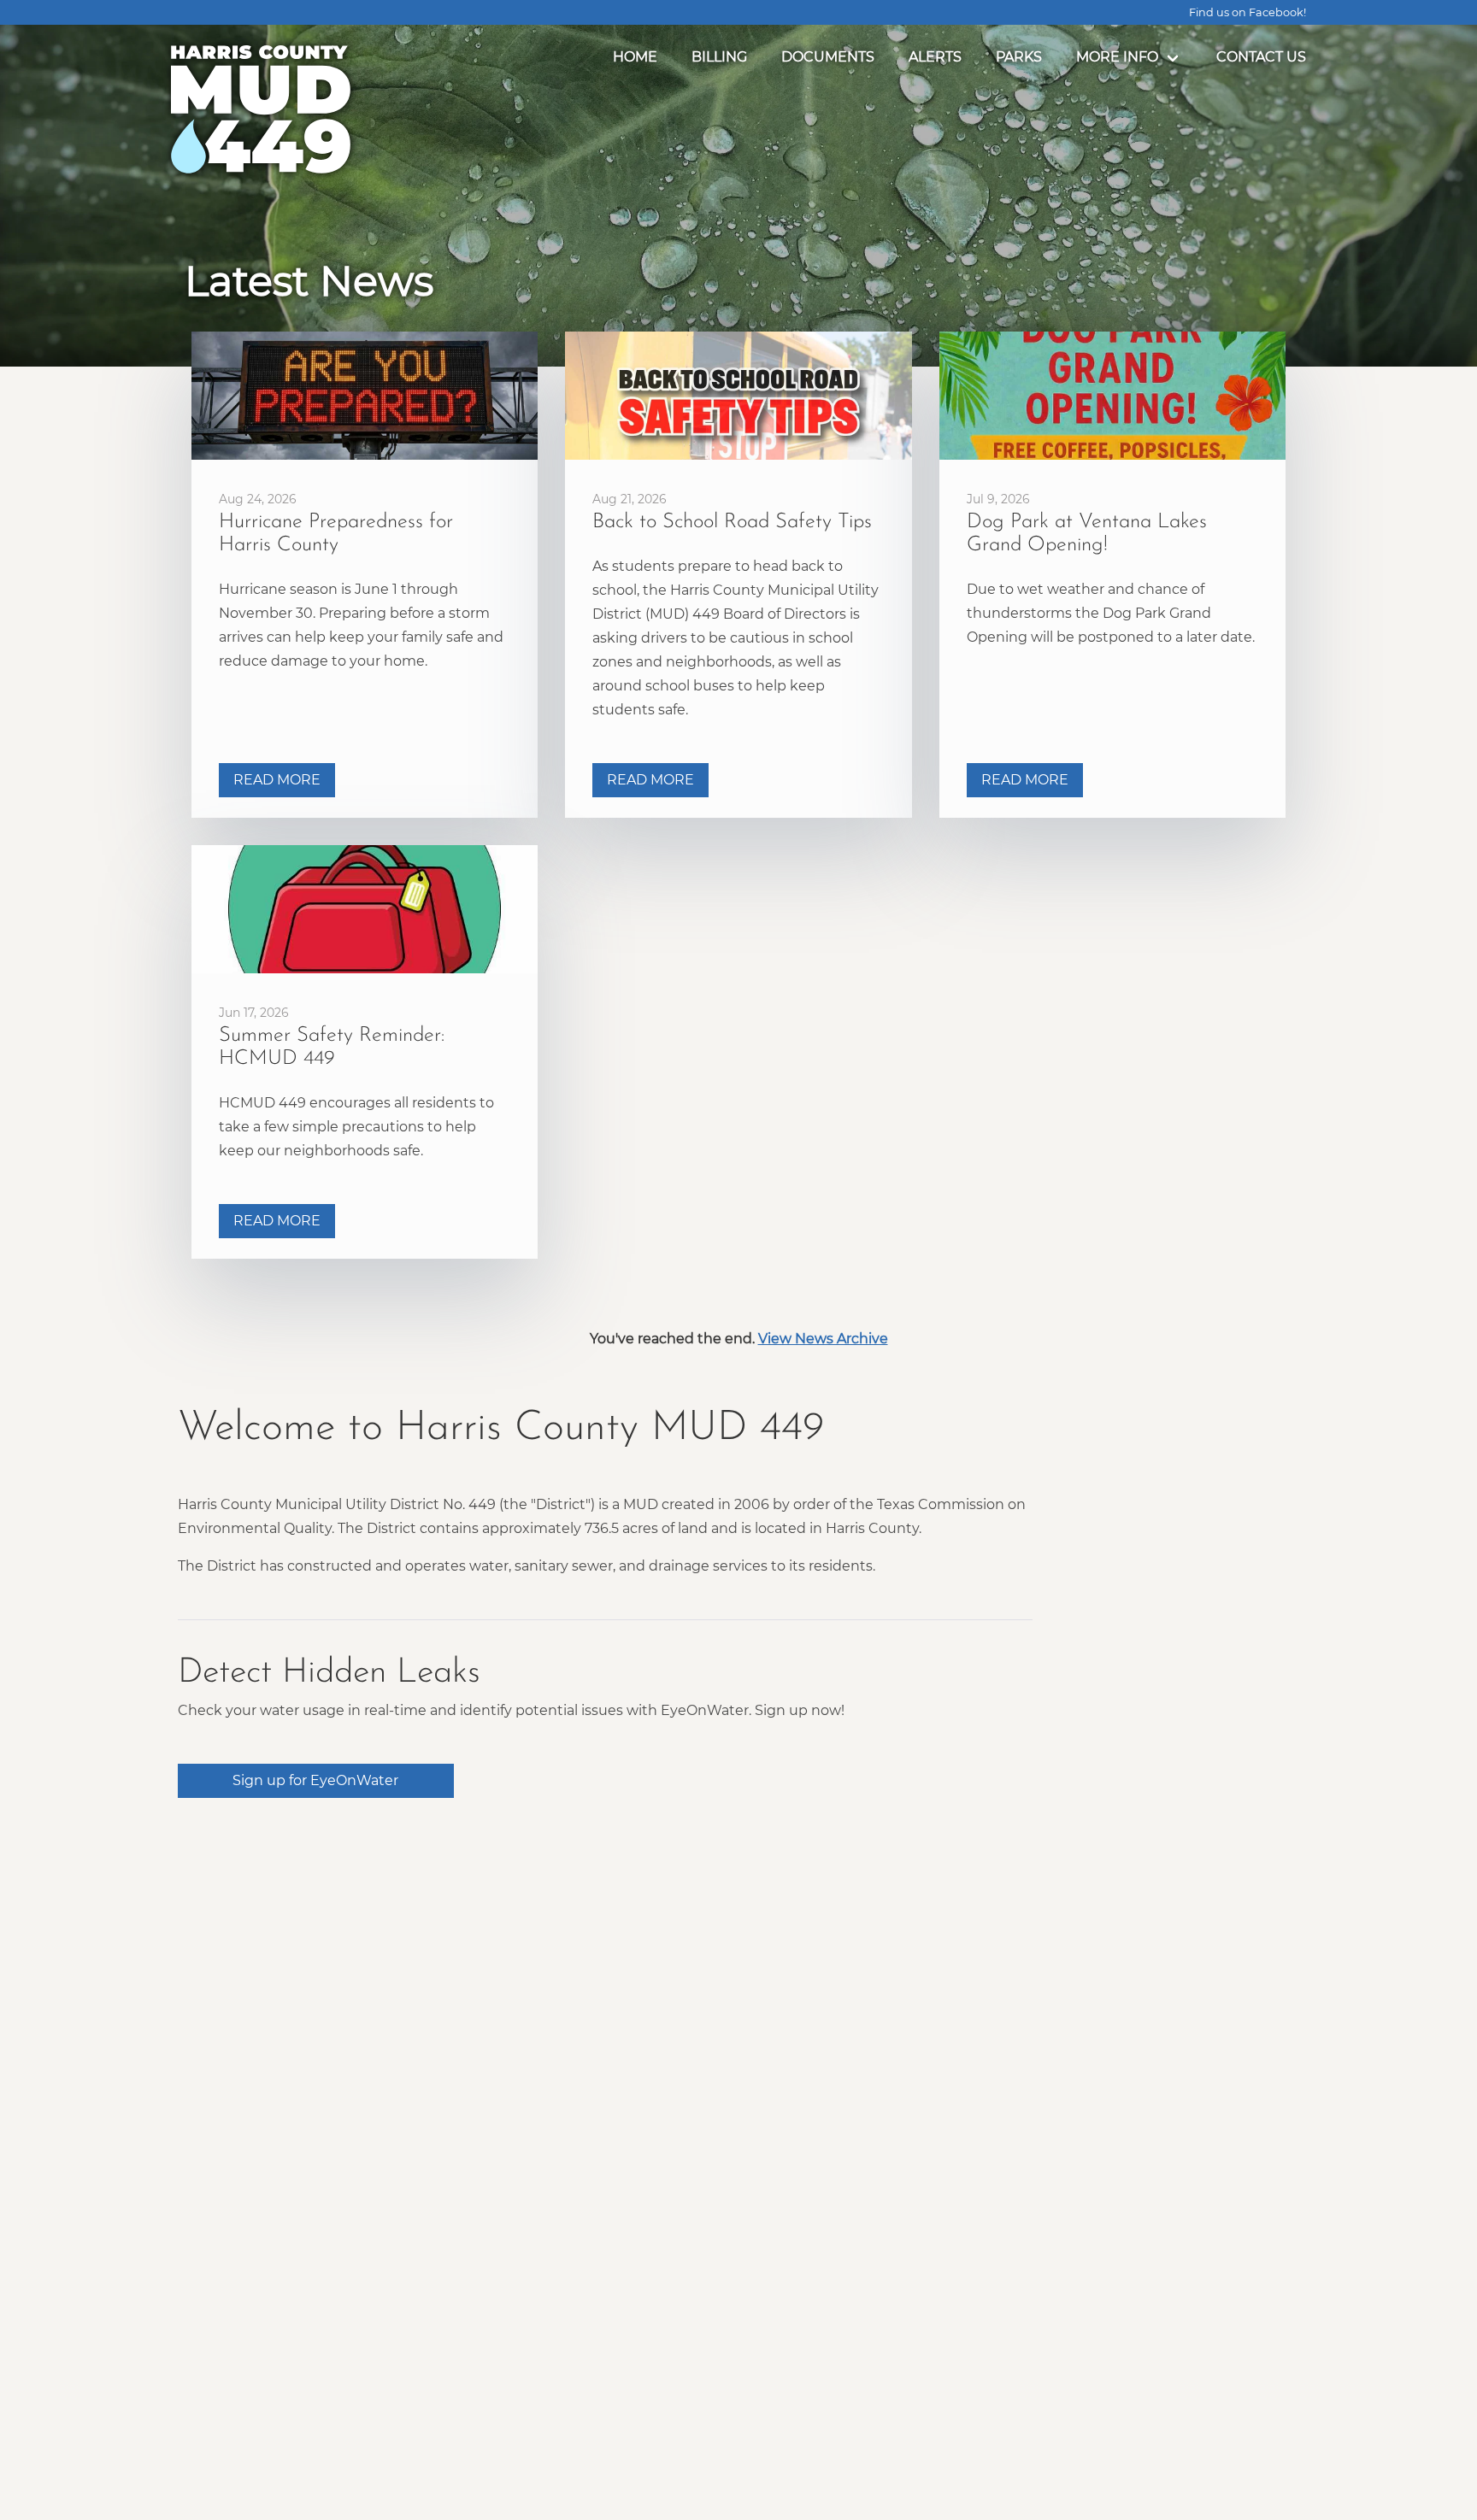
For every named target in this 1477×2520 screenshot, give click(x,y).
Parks (1019, 57)
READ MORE (277, 780)
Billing (719, 57)
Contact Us (1261, 57)
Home (635, 57)
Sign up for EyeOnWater (315, 1780)
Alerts (935, 57)
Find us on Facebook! (1248, 12)
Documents (828, 57)
